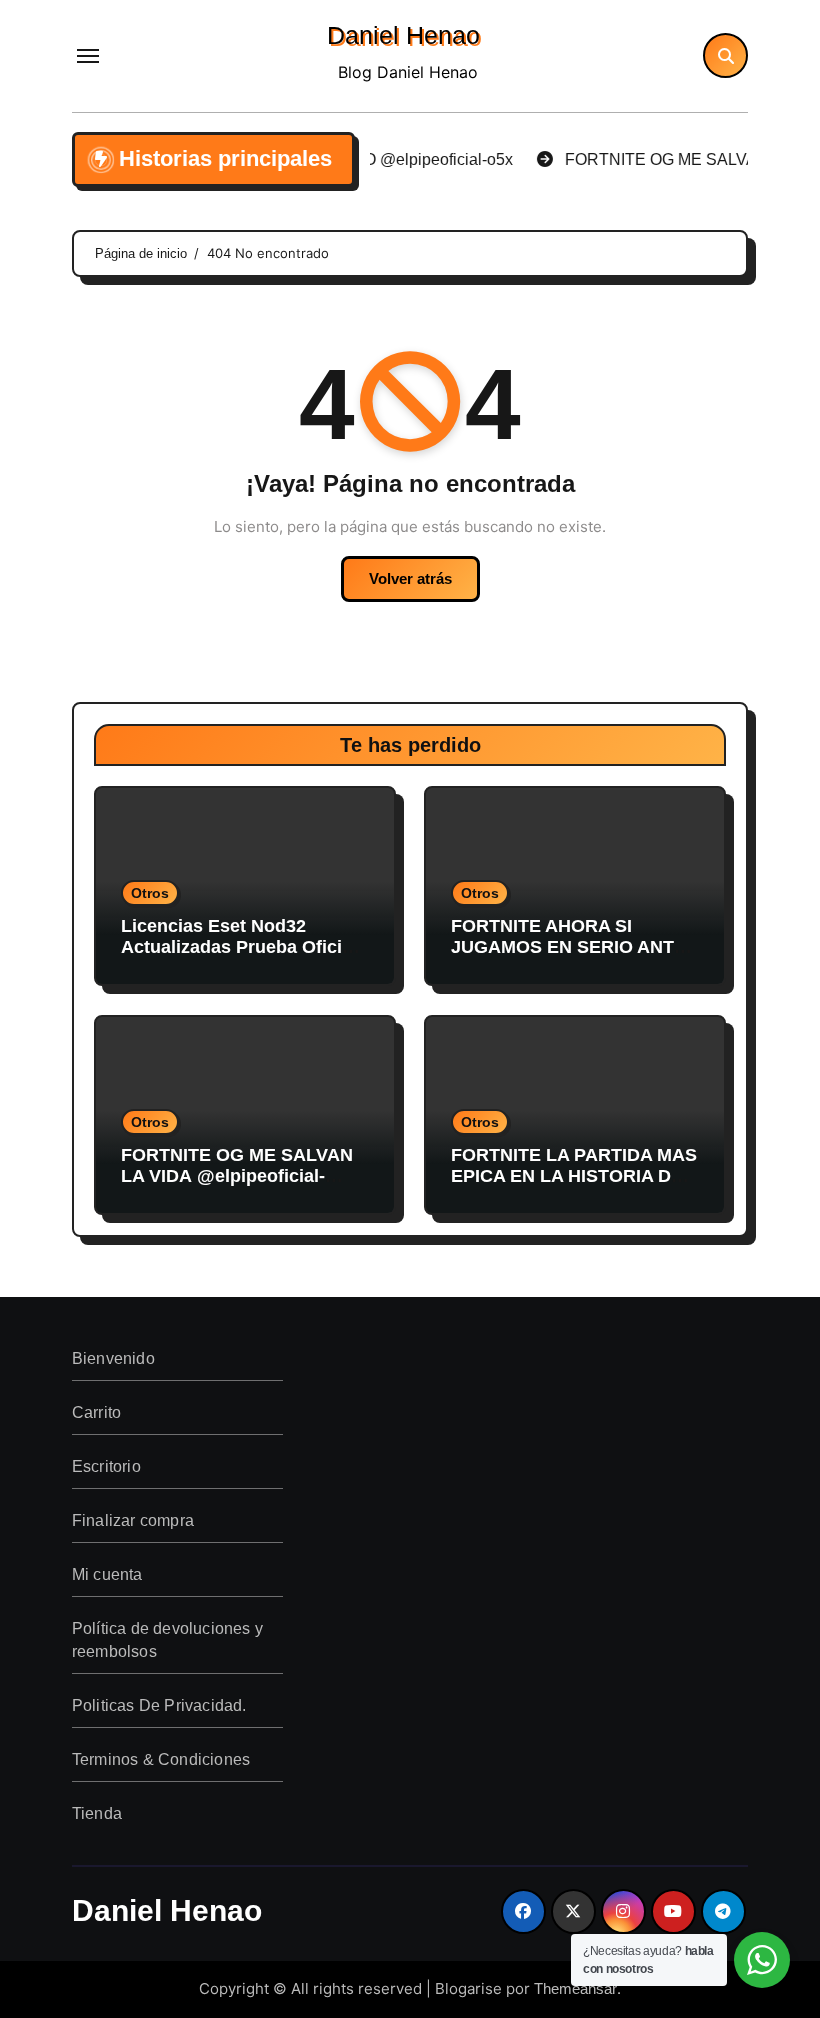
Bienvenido (113, 1358)
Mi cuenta (107, 1574)
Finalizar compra (133, 1520)
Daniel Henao (403, 35)
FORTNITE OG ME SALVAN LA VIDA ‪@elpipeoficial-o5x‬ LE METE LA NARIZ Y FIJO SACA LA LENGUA (237, 1187)
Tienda (97, 1813)
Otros (150, 893)
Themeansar (575, 1988)
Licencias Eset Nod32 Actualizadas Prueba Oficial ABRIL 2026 (239, 947)
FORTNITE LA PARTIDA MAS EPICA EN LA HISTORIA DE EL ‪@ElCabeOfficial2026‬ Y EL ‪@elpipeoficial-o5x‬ (574, 1187)
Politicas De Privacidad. (159, 1705)
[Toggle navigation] (88, 56)
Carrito (96, 1412)
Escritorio (106, 1466)
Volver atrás (410, 578)
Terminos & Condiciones (161, 1759)
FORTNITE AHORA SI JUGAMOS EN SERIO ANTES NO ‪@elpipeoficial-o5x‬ (574, 947)
